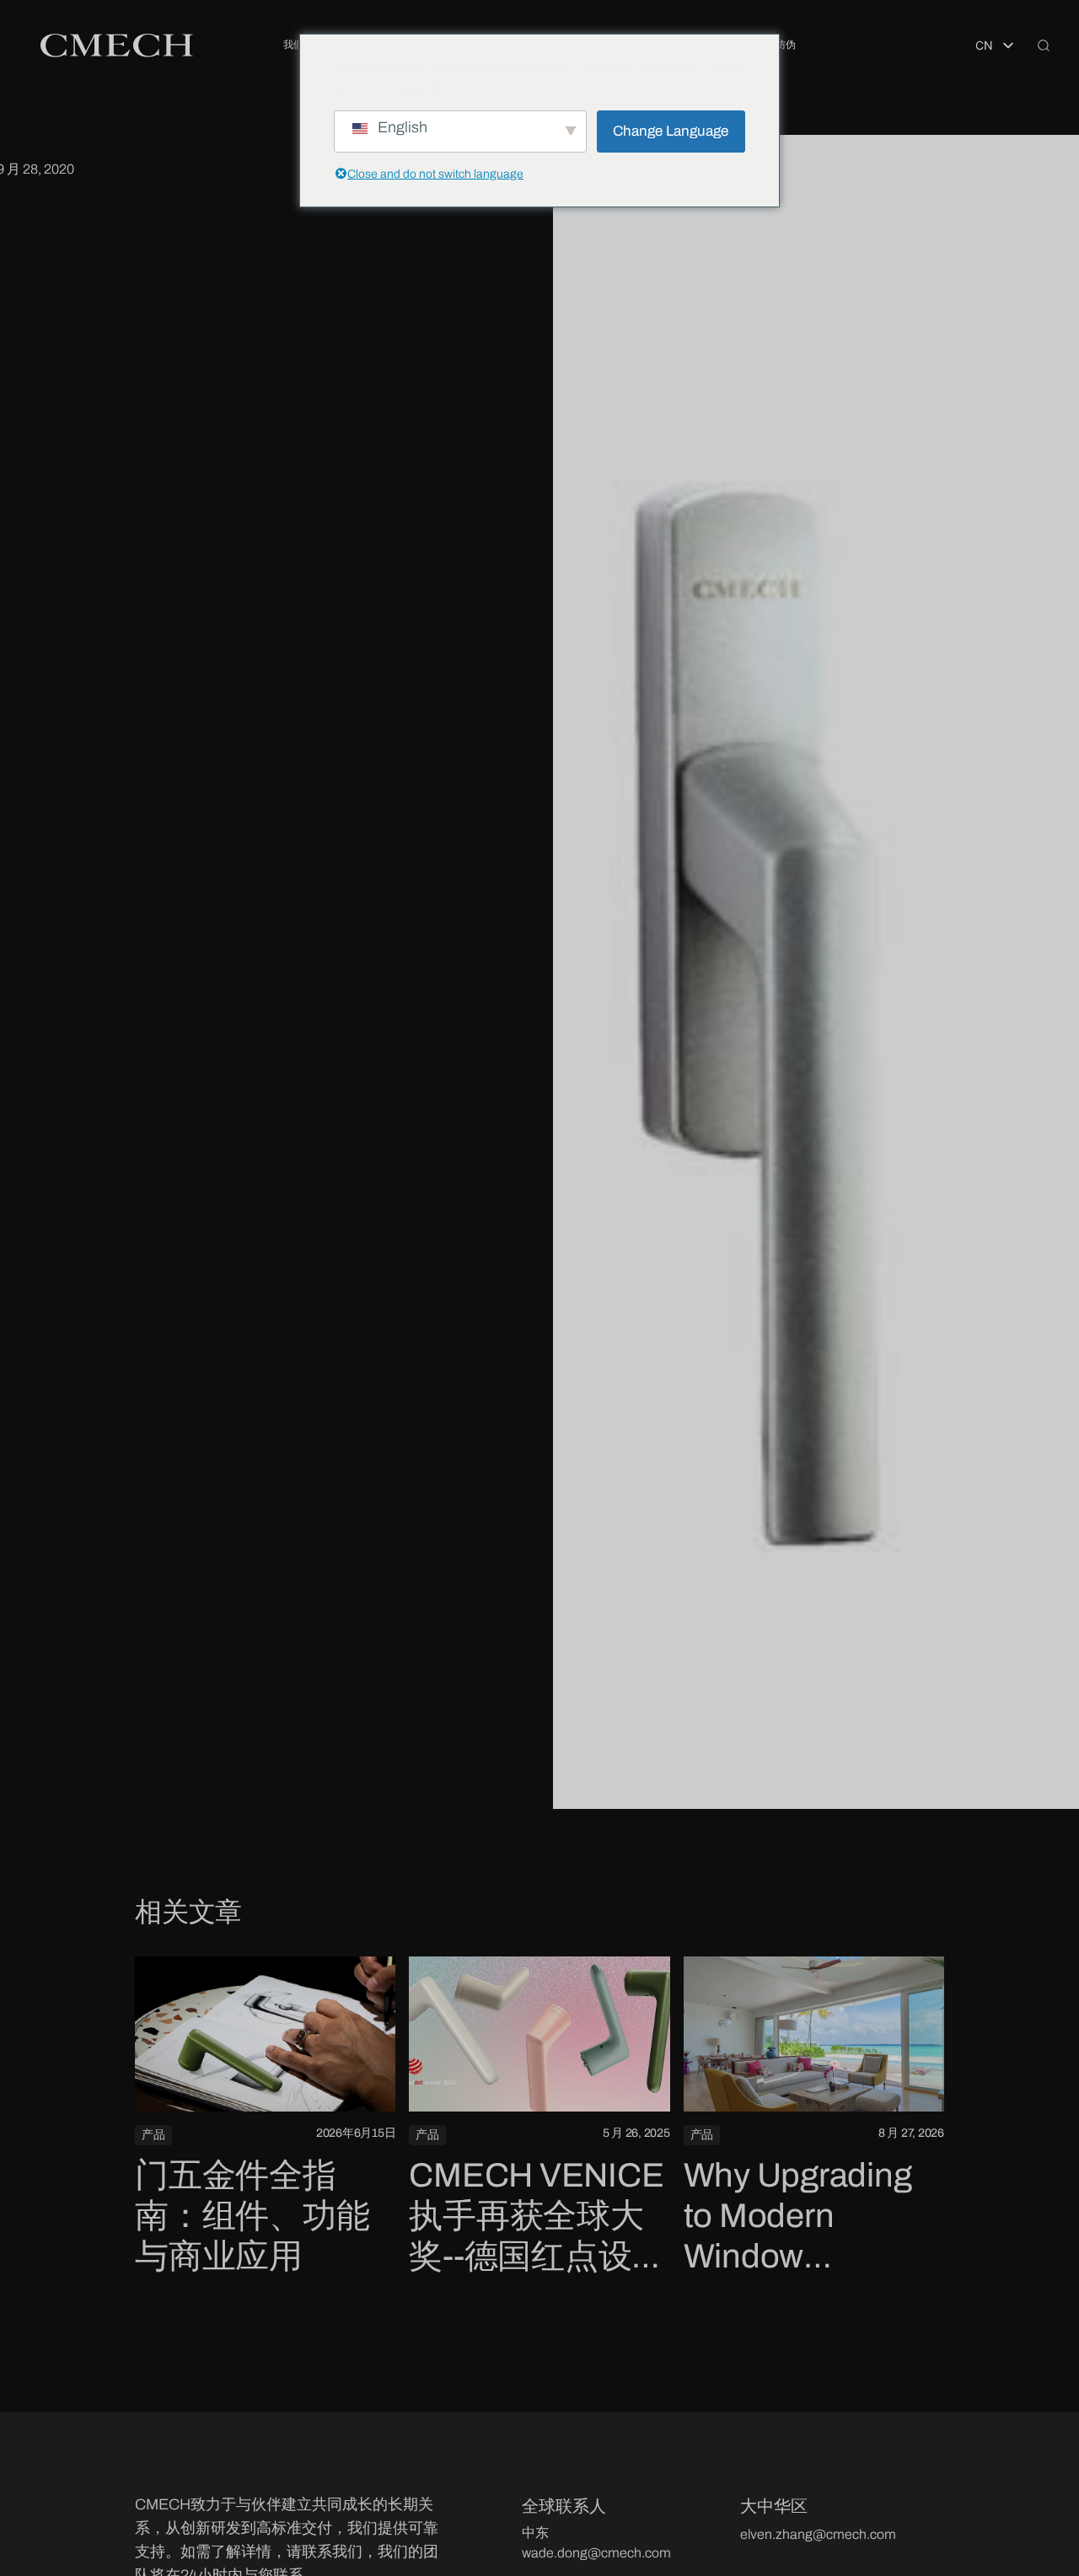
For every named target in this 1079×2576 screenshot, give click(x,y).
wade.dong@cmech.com (596, 2553)
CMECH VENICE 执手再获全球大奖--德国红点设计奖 (537, 2217)
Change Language (671, 131)
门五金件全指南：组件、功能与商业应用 (252, 2216)
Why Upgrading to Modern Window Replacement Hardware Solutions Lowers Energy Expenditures (810, 2217)
